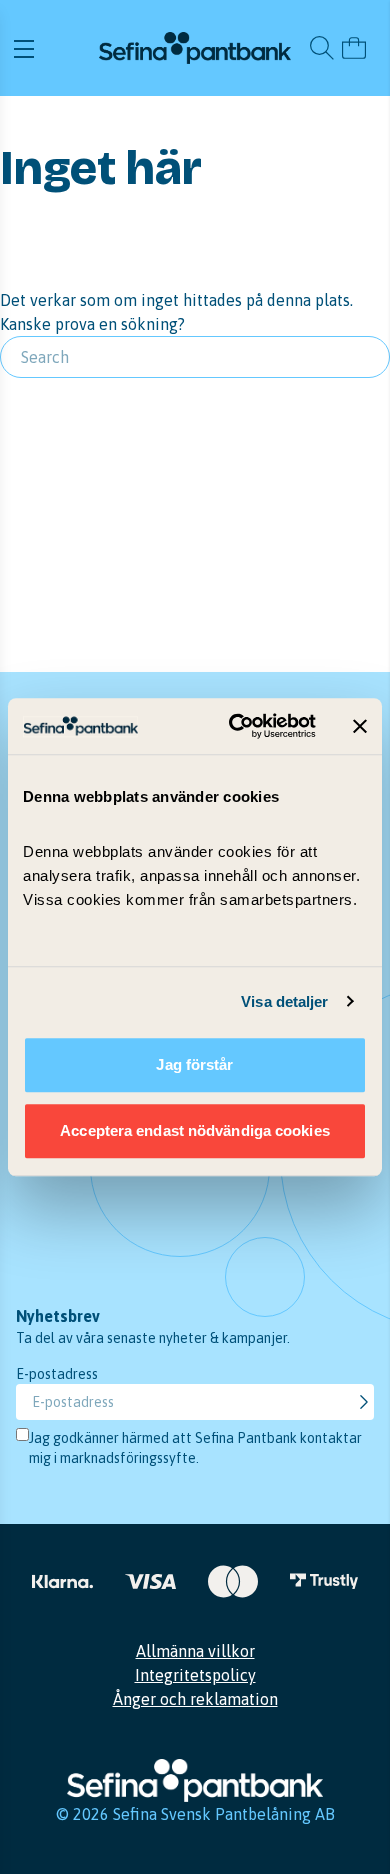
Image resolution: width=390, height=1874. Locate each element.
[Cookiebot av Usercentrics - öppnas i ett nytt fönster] (236, 726)
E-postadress (57, 1374)
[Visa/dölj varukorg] (354, 48)
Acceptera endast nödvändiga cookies (195, 1130)
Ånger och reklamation (195, 1699)
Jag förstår (194, 1064)
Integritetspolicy (195, 1675)
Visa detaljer (284, 1001)
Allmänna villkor (195, 1651)
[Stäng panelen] (360, 726)
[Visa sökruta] (322, 48)
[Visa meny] (53, 48)
